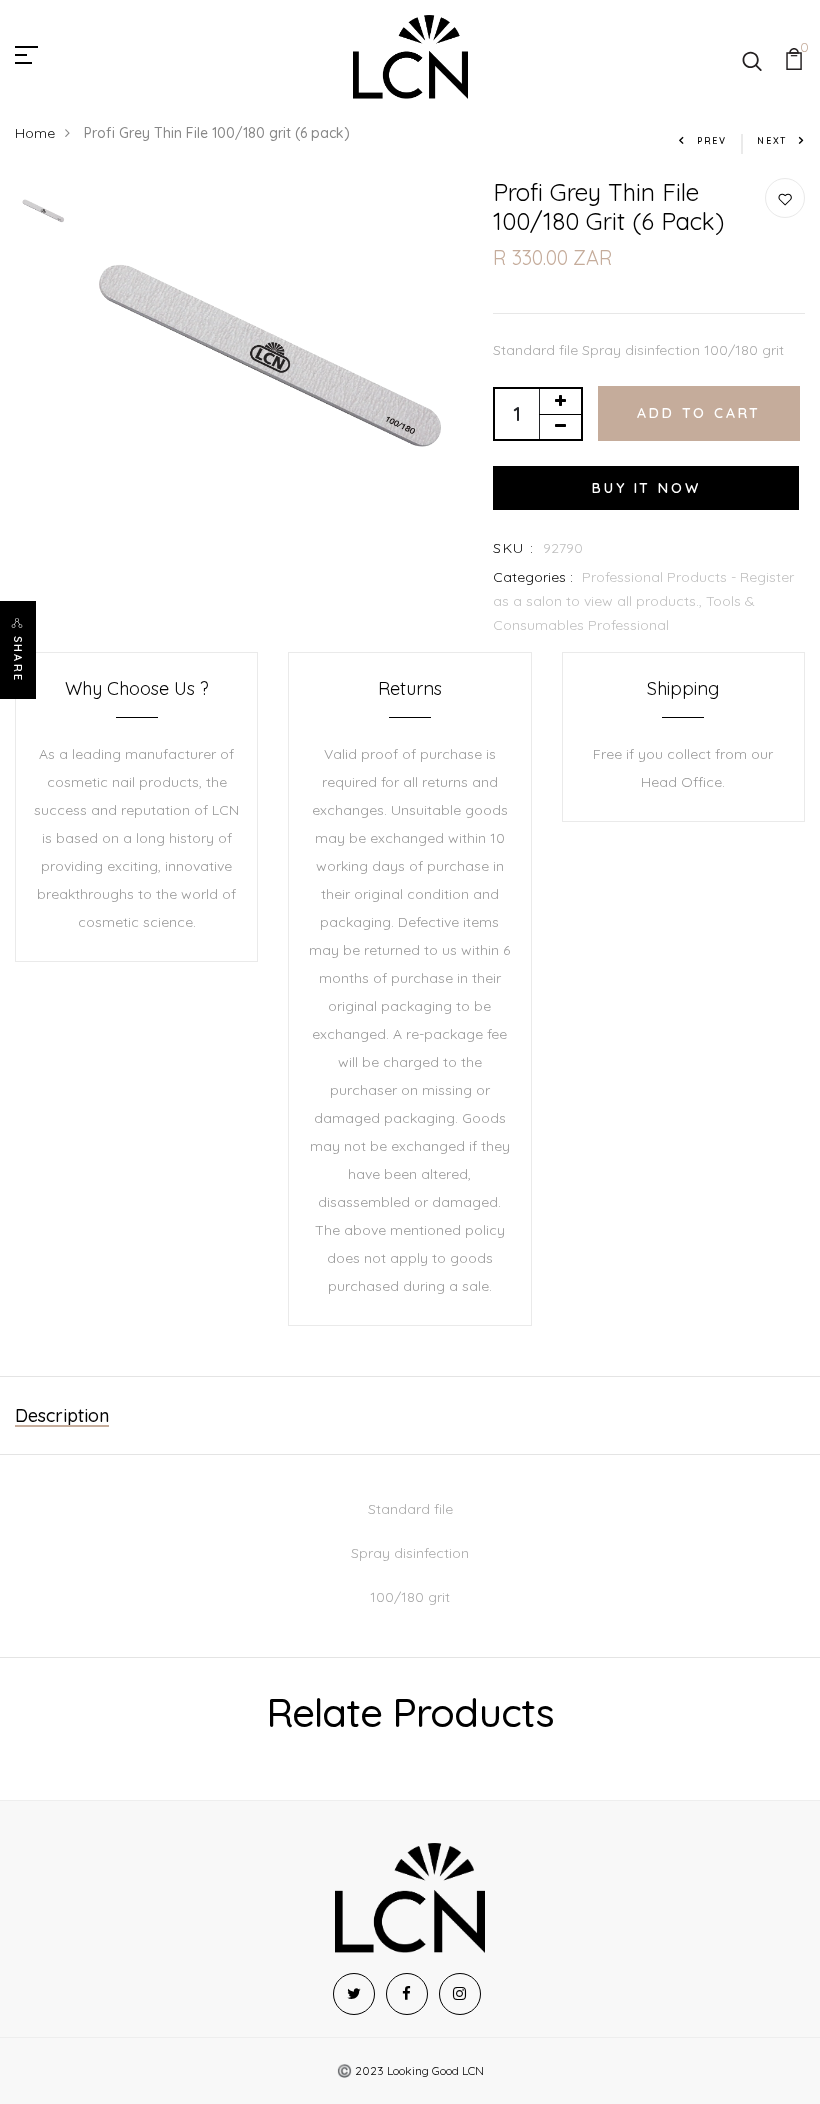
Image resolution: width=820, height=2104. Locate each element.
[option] (44, 211)
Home (35, 133)
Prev (712, 140)
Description (62, 1415)
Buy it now (646, 488)
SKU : (513, 548)
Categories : (533, 577)
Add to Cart (699, 413)
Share (18, 659)
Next (772, 140)
